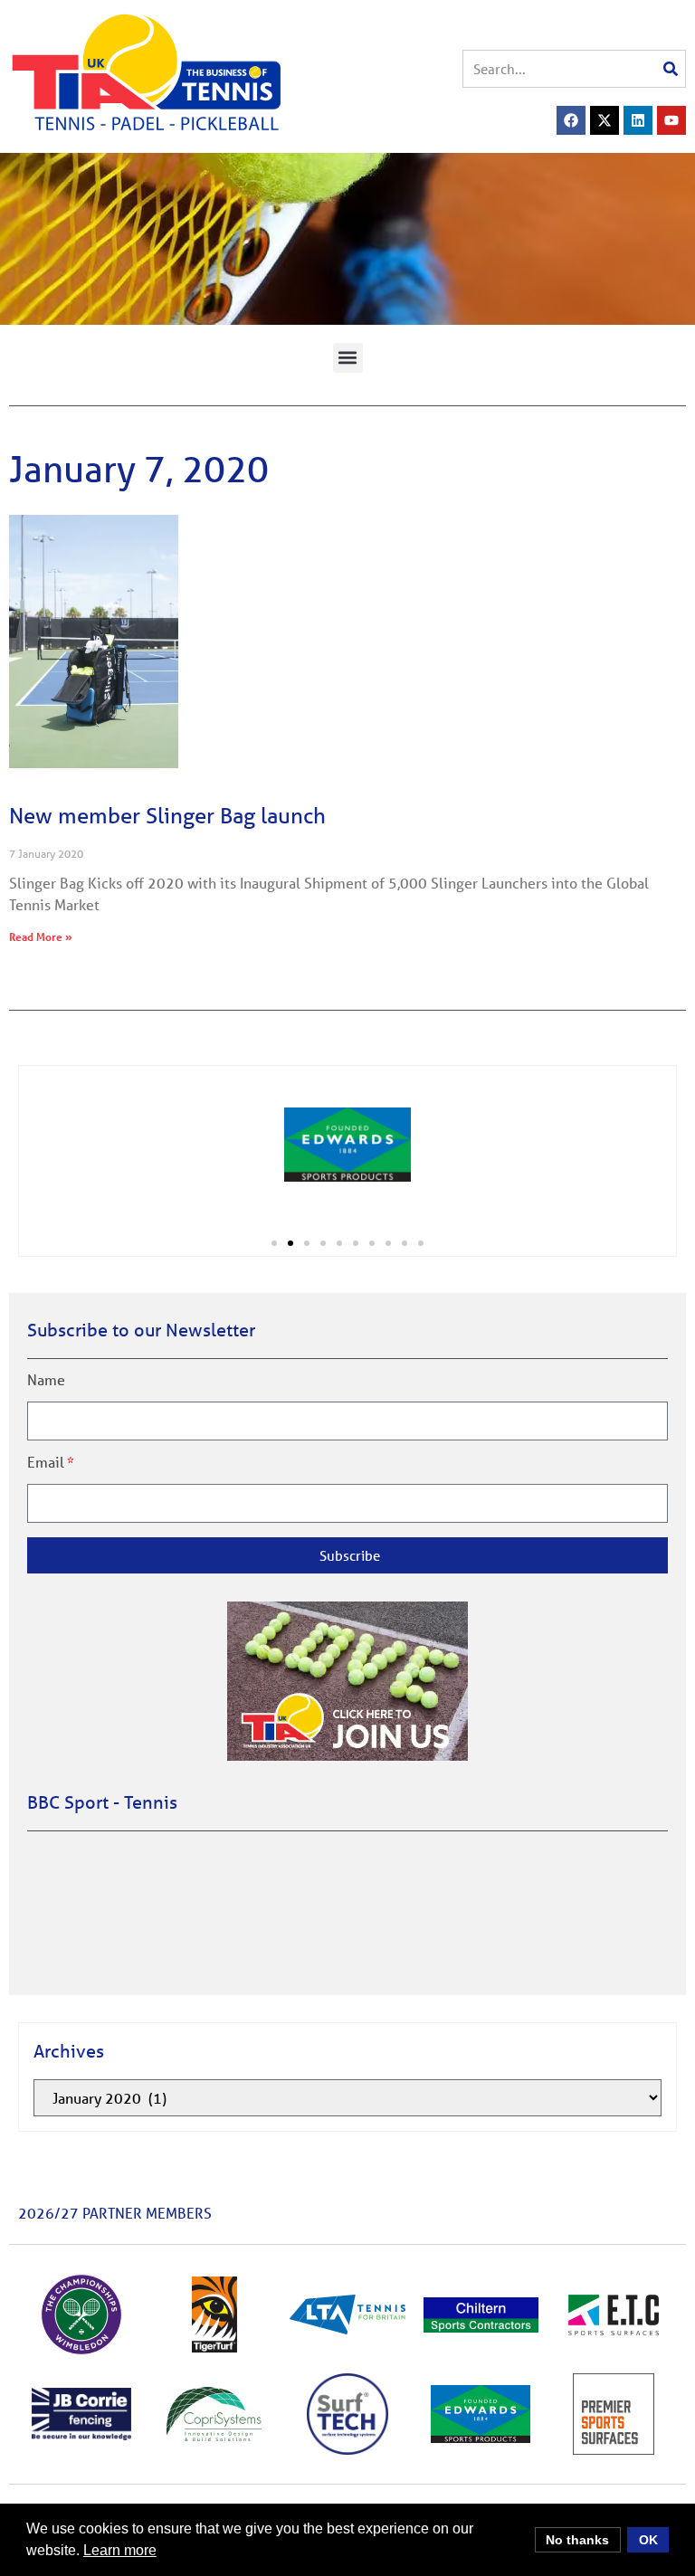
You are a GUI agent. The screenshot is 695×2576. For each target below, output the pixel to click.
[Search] (671, 69)
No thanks (577, 2540)
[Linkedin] (638, 120)
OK (648, 2540)
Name (46, 1380)
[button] (348, 358)
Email (46, 1462)
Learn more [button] (120, 2550)
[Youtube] (671, 120)
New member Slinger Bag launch (167, 816)
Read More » (41, 936)
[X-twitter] (605, 120)
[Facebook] (571, 120)
